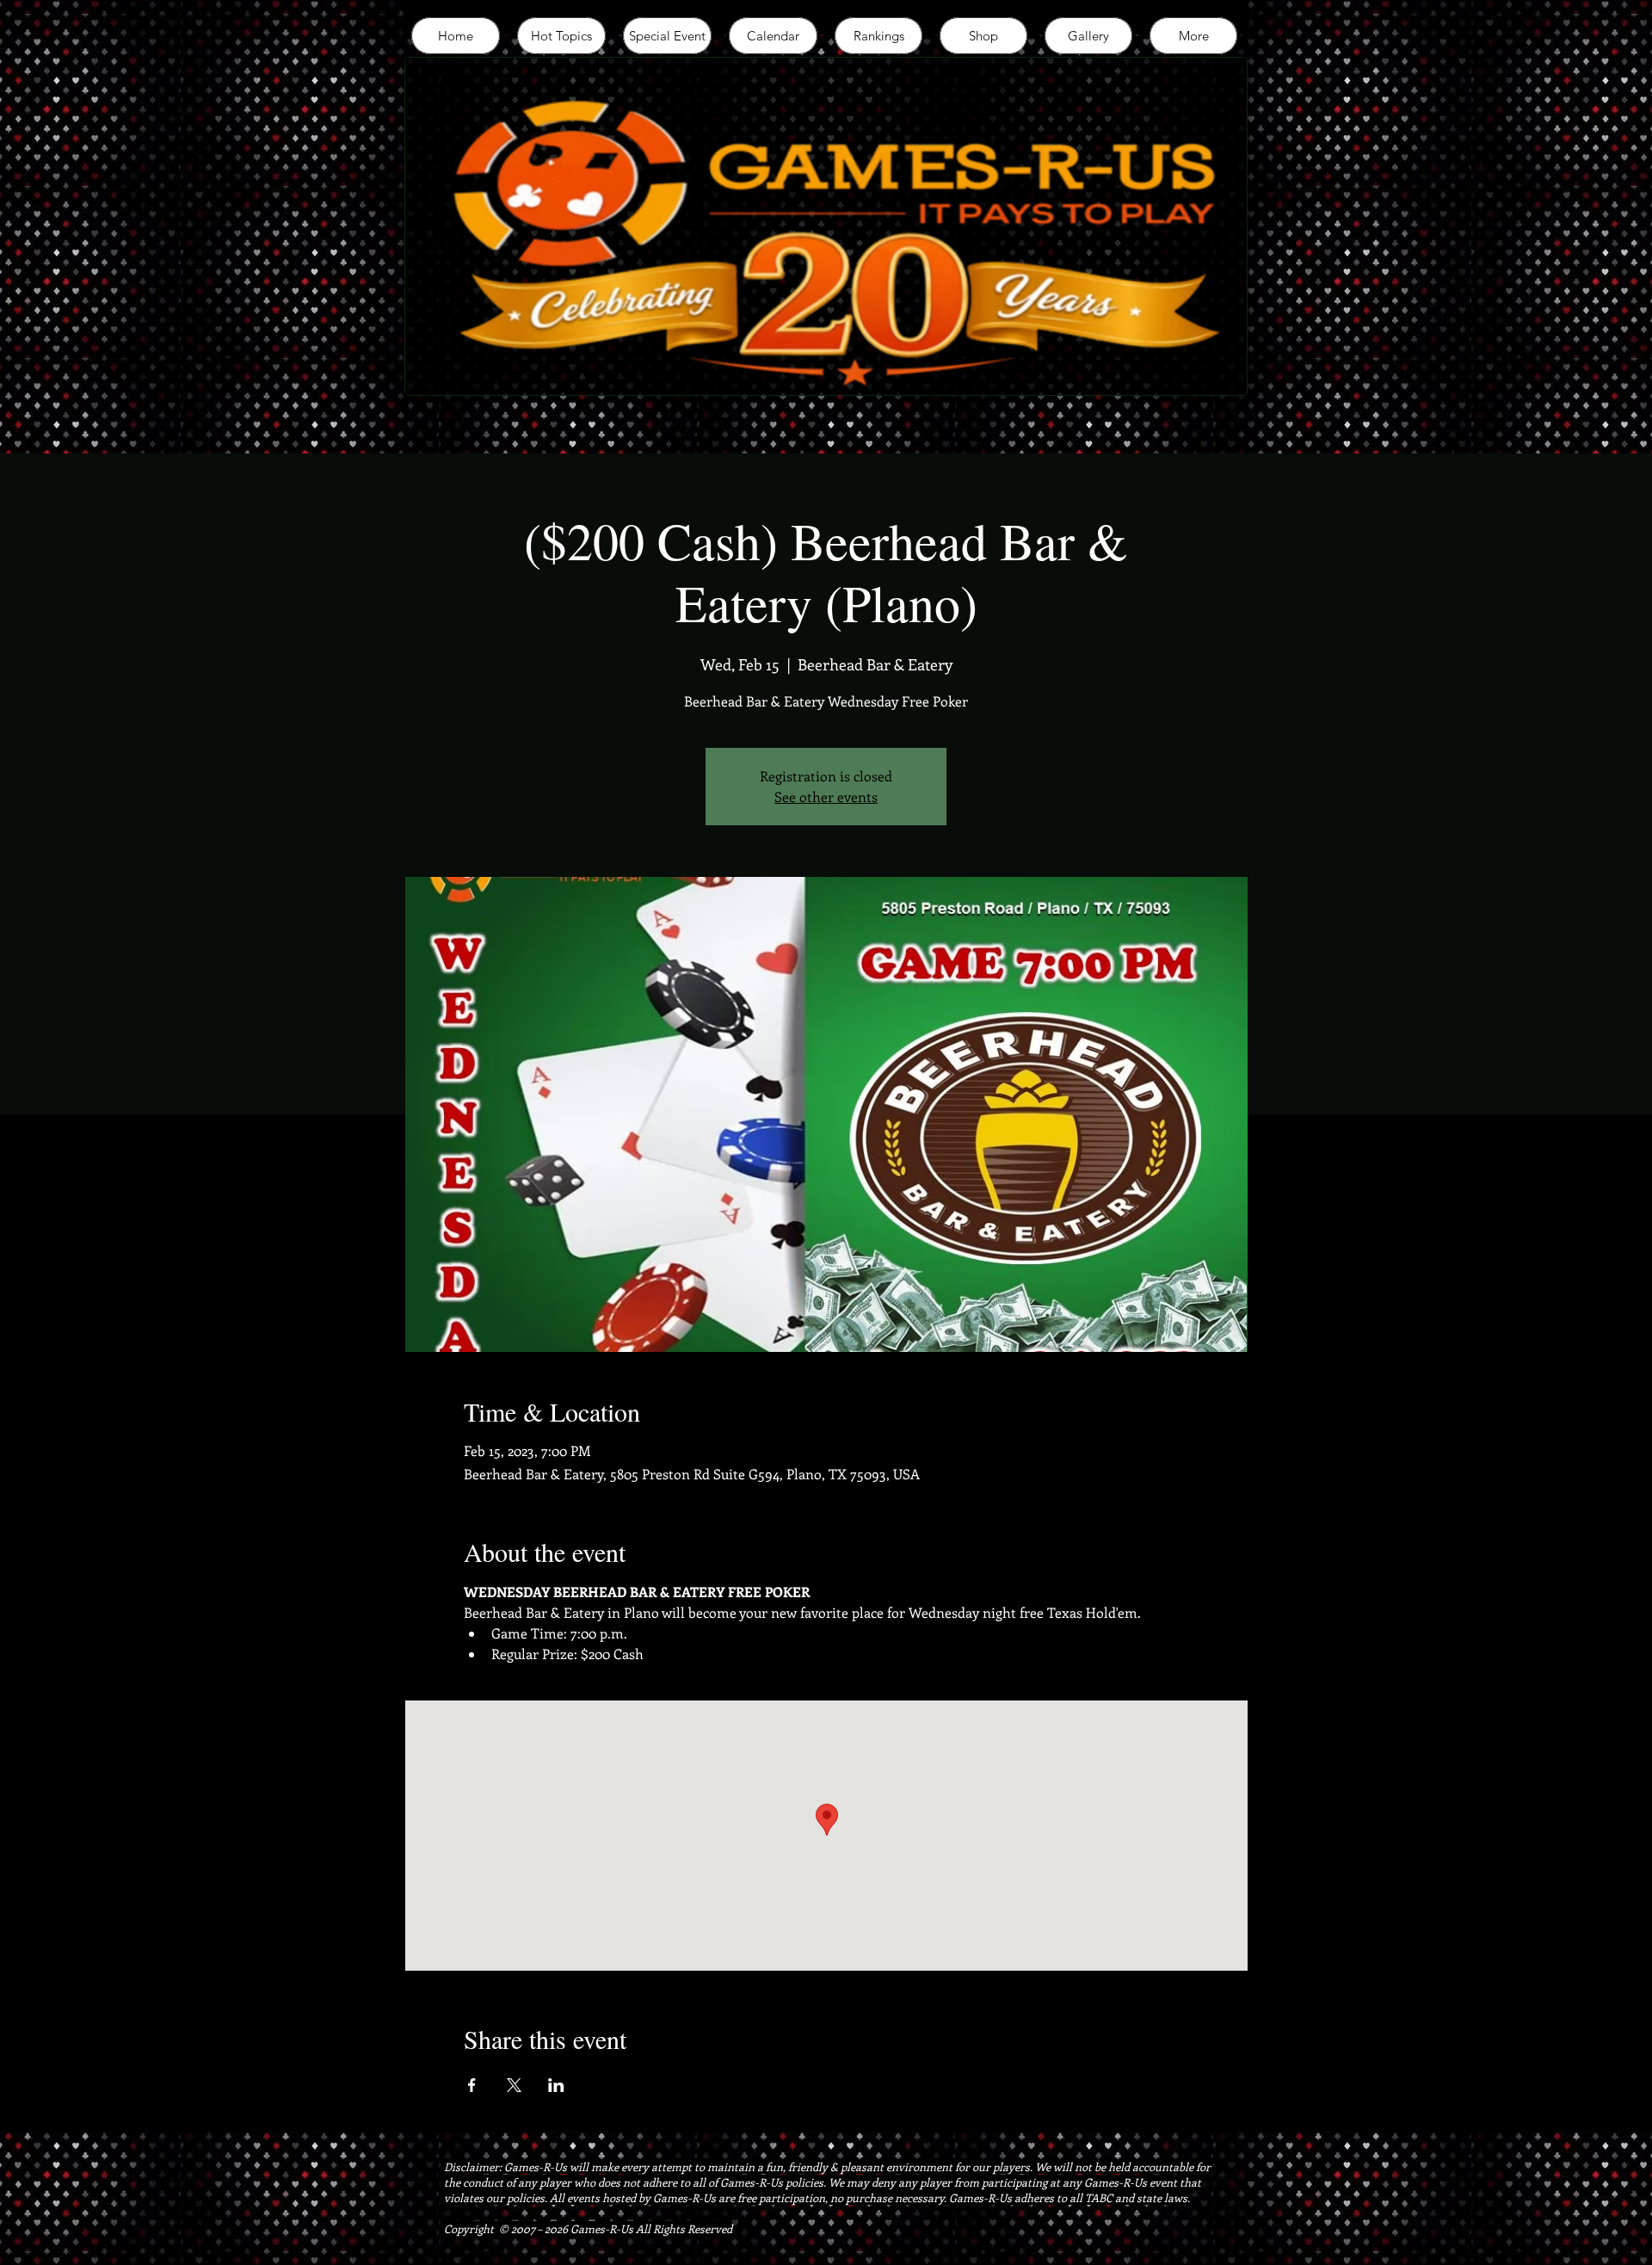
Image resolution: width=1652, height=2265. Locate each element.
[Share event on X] (514, 2085)
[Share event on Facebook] (472, 2085)
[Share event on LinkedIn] (556, 2085)
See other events (826, 796)
